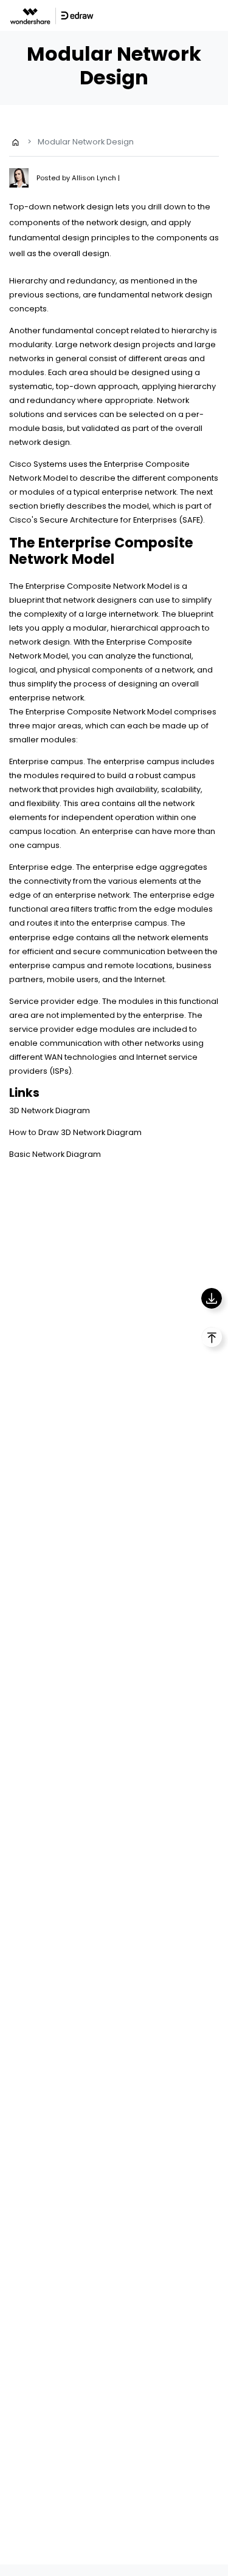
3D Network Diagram (50, 1110)
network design (110, 344)
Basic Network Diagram (55, 1154)
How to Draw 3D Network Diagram (75, 1132)
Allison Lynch (95, 178)
